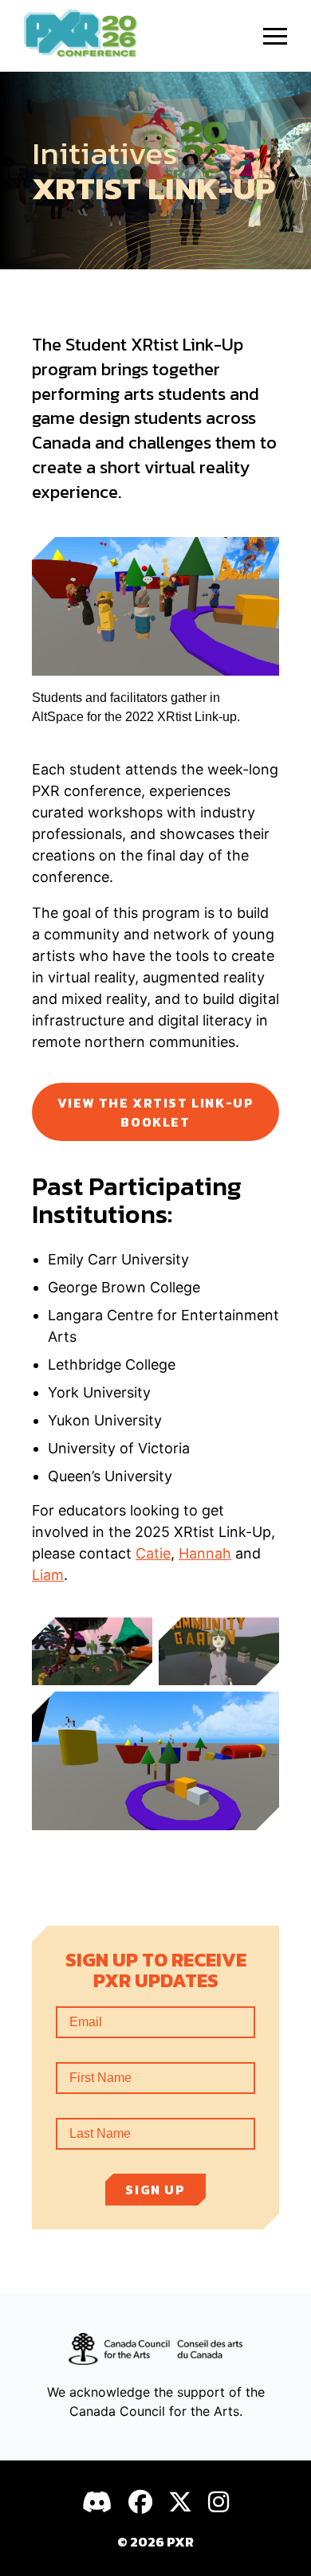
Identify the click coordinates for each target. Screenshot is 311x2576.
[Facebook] (140, 2502)
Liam (48, 1575)
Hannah (205, 1553)
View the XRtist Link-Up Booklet (156, 1112)
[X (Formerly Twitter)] (180, 2502)
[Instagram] (218, 2502)
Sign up (155, 2190)
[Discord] (97, 2502)
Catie (153, 1553)
